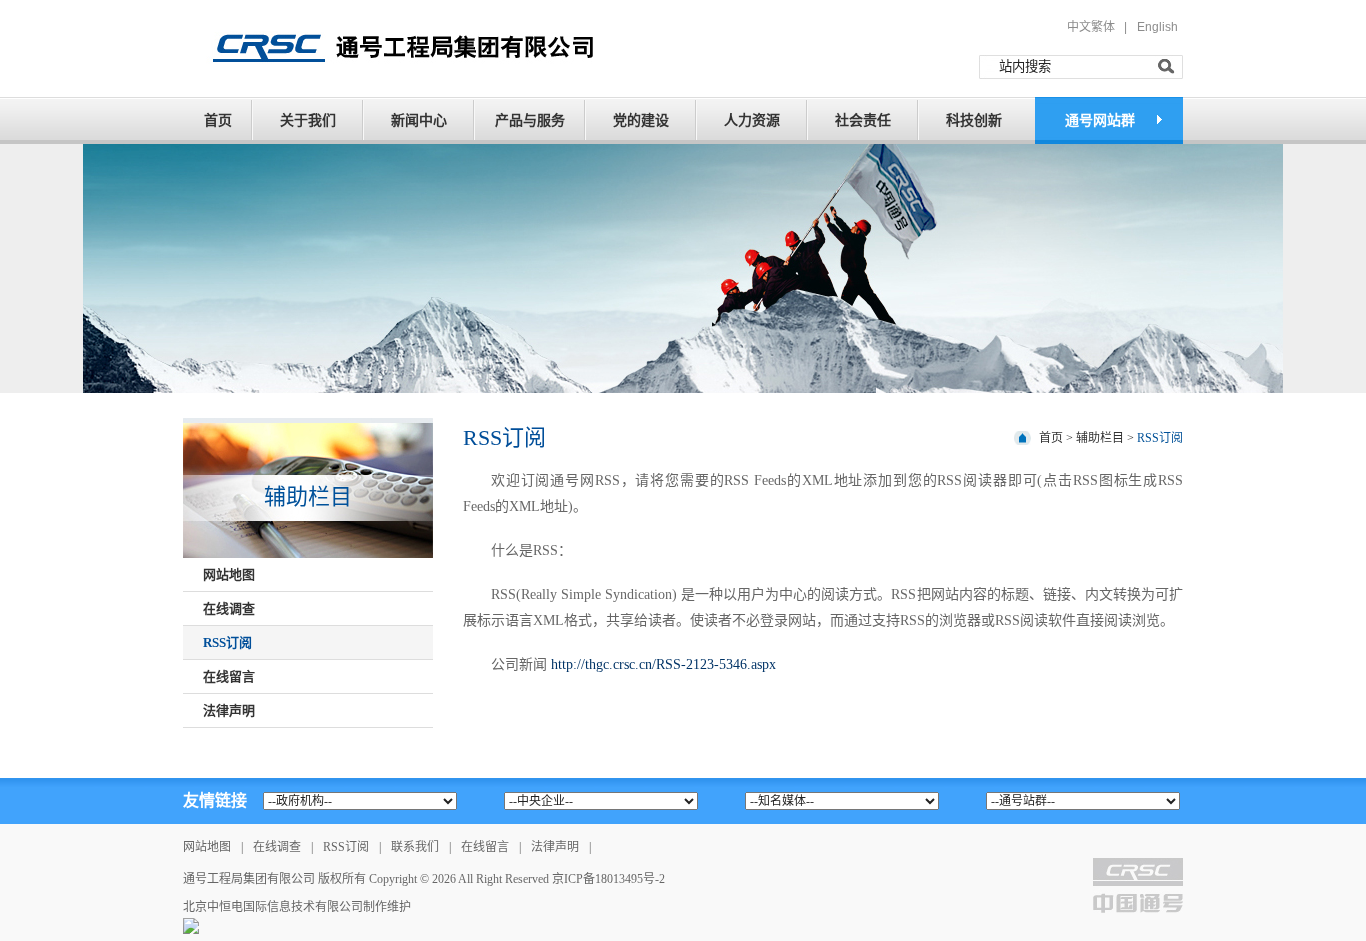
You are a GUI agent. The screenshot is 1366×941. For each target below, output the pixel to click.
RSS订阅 (1160, 438)
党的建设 (641, 120)
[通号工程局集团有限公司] (395, 47)
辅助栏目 (1100, 438)
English (1157, 27)
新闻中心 (419, 120)
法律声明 (555, 847)
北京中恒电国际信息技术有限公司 (273, 907)
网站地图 (207, 847)
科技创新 (974, 120)
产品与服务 (530, 120)
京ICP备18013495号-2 (608, 879)
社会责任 (863, 120)
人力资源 (752, 120)
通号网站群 (1100, 120)
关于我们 (308, 120)
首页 (218, 120)
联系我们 (415, 847)
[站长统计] (191, 925)
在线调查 (277, 847)
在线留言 (485, 847)
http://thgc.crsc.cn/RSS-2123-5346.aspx (663, 664)
